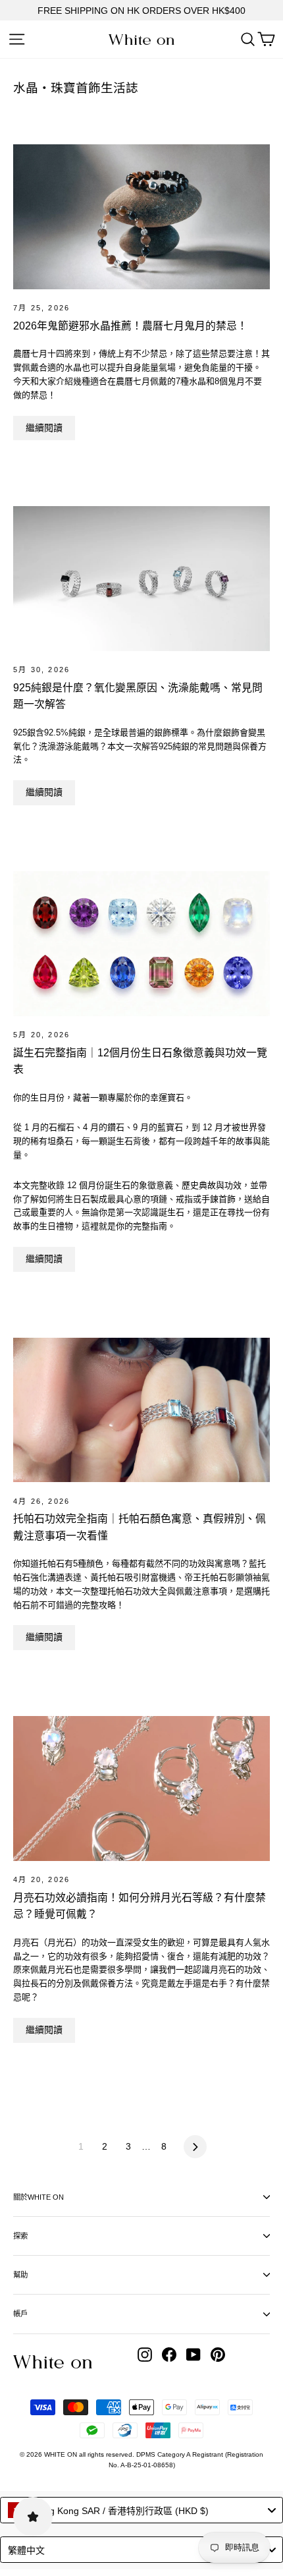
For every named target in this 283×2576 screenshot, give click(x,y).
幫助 (20, 2275)
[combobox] (141, 2510)
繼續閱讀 (44, 428)
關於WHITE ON (39, 2197)
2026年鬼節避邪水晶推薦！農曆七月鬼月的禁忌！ (130, 326)
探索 (20, 2236)
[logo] (141, 40)
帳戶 (20, 2314)
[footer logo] (53, 2362)
